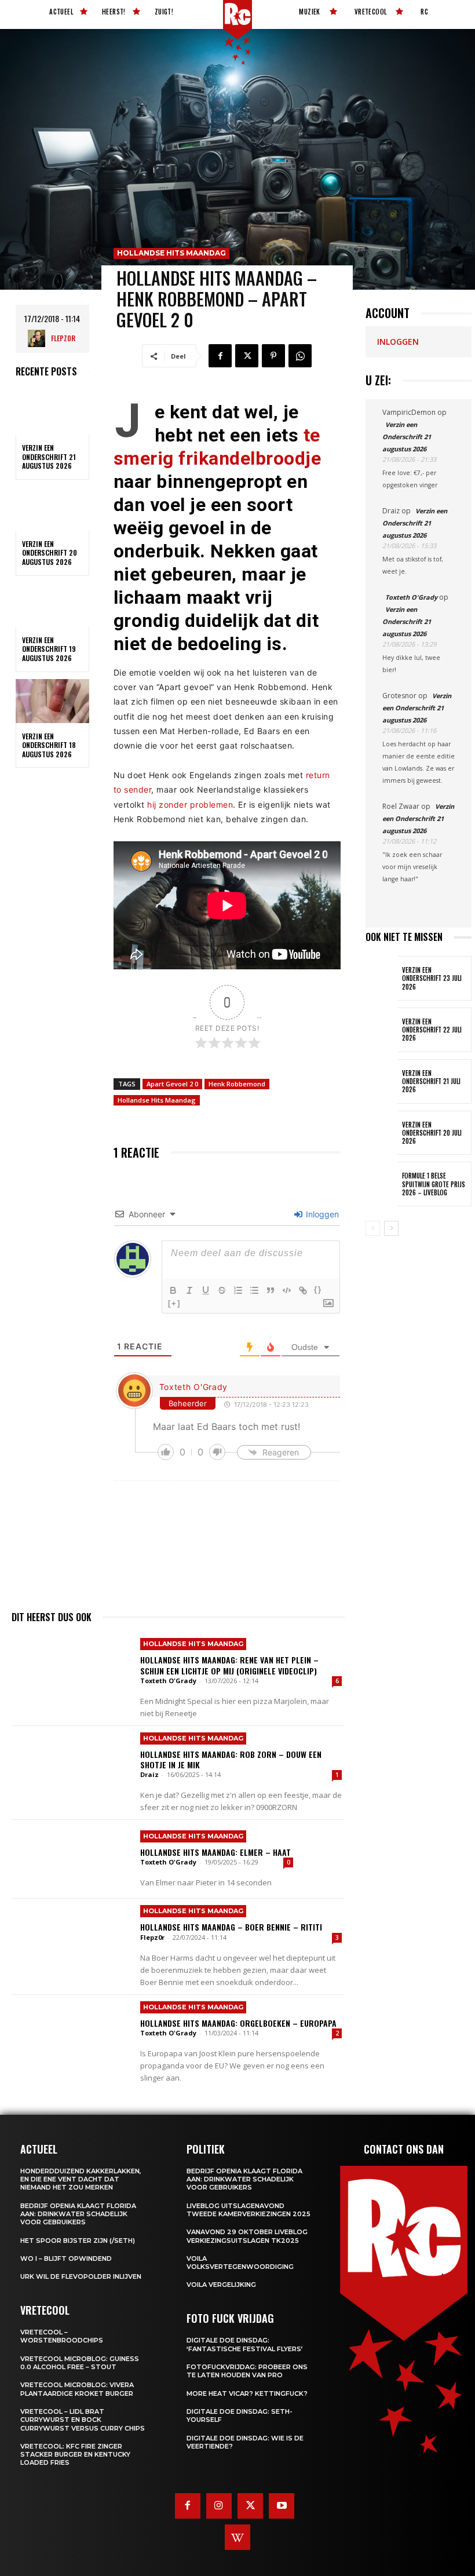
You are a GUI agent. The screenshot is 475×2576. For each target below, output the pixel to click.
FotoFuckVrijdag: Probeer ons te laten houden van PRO (247, 2371)
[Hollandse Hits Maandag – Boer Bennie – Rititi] (72, 1938)
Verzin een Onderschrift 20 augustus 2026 (50, 553)
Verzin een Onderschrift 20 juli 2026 (432, 1133)
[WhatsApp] (300, 356)
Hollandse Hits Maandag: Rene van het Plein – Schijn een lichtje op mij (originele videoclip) (229, 1665)
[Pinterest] (273, 356)
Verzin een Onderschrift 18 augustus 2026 (49, 745)
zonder (173, 804)
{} (318, 1289)
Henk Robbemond (237, 1084)
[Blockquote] (271, 1290)
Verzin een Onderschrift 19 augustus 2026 (49, 649)
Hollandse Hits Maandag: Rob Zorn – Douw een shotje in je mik (231, 1759)
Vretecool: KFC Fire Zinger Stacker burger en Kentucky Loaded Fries (75, 2455)
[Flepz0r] (39, 338)
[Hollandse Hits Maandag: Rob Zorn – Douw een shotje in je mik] (72, 1765)
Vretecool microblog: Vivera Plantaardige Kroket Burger (77, 2389)
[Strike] (222, 1290)
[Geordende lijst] (238, 1290)
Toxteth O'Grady (194, 1387)
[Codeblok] (287, 1290)
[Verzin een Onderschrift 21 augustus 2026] (52, 413)
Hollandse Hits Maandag (171, 253)
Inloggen (321, 1214)
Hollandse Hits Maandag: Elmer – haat (217, 1852)
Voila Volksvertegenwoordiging (240, 2263)
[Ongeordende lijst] (254, 1290)
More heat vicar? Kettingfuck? (247, 2393)
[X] (247, 356)
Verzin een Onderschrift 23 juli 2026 (432, 978)
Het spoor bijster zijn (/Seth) (78, 2241)
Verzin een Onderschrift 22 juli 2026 (432, 1030)
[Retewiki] (237, 2537)
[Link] (303, 1290)
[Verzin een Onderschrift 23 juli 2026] (381, 978)
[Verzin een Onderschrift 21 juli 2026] (381, 1081)
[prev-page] (373, 1228)
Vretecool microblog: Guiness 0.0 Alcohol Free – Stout (80, 2363)
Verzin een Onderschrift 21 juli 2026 (431, 1081)
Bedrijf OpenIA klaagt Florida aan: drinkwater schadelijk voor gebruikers (78, 2214)
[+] (174, 1303)
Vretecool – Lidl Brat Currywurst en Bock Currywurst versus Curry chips (83, 2420)
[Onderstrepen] (206, 1290)
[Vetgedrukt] (173, 1290)
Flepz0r (63, 338)
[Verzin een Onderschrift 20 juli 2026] (381, 1133)
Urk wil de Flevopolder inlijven (81, 2276)
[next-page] (391, 1228)
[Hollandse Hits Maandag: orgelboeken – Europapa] (72, 2034)
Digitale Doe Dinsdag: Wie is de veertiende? (245, 2442)
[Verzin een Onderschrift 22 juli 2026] (381, 1030)
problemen (212, 804)
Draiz (149, 1774)
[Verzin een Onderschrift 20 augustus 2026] (52, 509)
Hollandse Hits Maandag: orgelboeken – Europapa (238, 2023)
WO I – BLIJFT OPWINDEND (66, 2258)
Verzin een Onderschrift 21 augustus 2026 (49, 457)
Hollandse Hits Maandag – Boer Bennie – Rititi (231, 1927)
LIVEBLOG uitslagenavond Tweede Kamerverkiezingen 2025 (249, 2210)
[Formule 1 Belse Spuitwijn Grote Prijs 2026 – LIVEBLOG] (381, 1184)
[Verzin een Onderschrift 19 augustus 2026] (52, 605)
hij (152, 804)
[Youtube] (282, 2506)
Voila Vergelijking (221, 2285)
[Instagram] (219, 2506)
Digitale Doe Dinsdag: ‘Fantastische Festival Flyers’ (245, 2344)
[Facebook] (220, 356)
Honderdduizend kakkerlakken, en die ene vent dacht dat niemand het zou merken (81, 2179)
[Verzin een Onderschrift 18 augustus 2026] (52, 701)
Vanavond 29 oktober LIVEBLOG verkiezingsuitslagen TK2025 (247, 2236)
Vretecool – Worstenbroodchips (62, 2336)
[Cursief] (189, 1290)
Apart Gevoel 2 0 (172, 1084)
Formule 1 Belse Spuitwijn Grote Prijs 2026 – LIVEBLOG (434, 1184)
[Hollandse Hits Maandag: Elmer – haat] (72, 1859)
